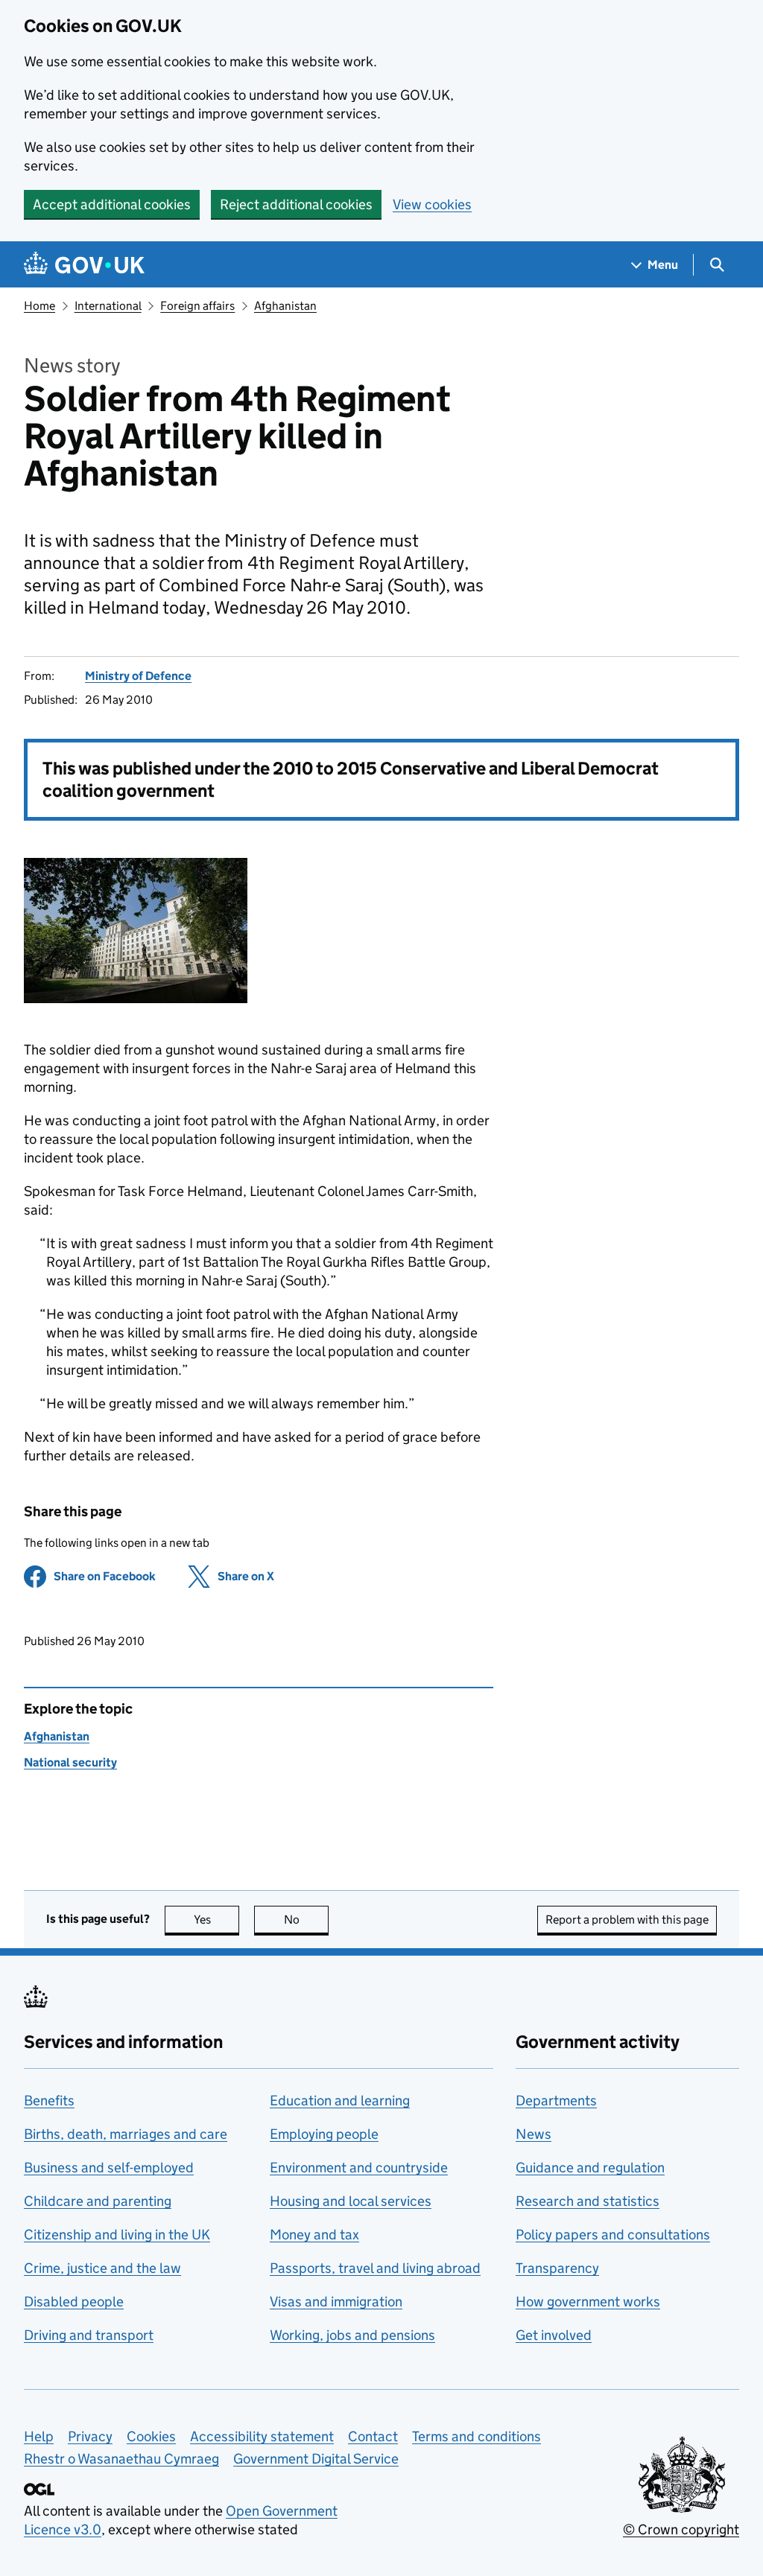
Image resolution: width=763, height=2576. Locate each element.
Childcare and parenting (98, 2201)
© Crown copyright (681, 2529)
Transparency (557, 2268)
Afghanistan (285, 306)
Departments (556, 2100)
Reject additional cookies (296, 204)
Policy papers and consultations (613, 2235)
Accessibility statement (262, 2436)
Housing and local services (351, 2201)
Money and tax (314, 2235)
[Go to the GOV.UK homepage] (84, 265)
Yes (216, 1920)
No (306, 1920)
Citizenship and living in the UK (117, 2235)
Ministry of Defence (138, 676)
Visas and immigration (336, 2302)
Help (39, 2436)
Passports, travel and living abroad (375, 2268)
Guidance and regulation (590, 2168)
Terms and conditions (477, 2436)
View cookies (432, 204)
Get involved (554, 2335)
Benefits (49, 2100)
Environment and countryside (359, 2168)
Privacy (90, 2436)
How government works (588, 2302)
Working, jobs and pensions (352, 2335)
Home (39, 306)
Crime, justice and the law (102, 2268)
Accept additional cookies (112, 204)
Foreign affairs (197, 306)
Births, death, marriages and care (126, 2134)
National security (70, 1762)
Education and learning (340, 2100)
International (108, 306)
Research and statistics (588, 2201)
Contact (373, 2436)
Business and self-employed (109, 2168)
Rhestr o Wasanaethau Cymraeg (121, 2459)
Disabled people (74, 2302)
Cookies (151, 2436)
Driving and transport (89, 2335)
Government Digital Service (316, 2459)
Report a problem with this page (627, 1920)
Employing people (324, 2134)
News (534, 2134)
